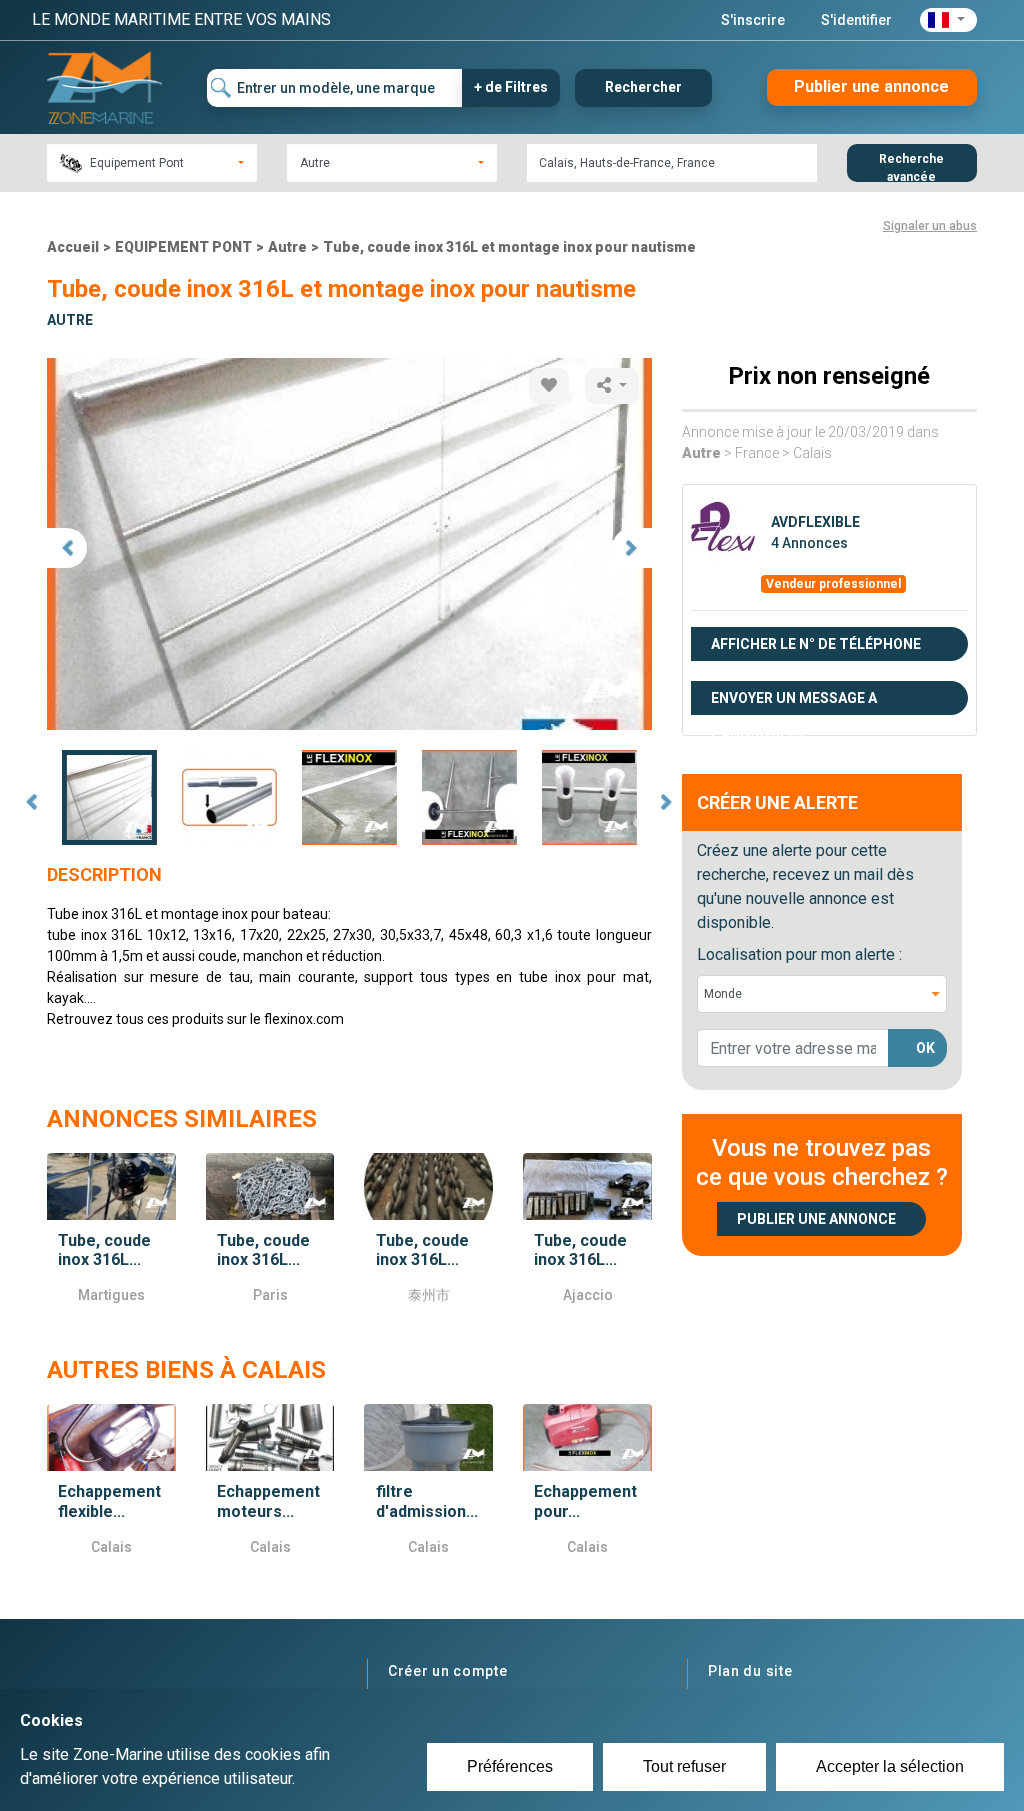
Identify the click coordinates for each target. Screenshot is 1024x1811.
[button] (948, 20)
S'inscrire (753, 20)
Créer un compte (448, 1671)
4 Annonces (809, 543)
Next (667, 802)
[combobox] (152, 163)
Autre (287, 247)
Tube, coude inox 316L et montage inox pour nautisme (509, 247)
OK (925, 1048)
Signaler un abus (930, 226)
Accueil (73, 247)
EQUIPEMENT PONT (183, 247)
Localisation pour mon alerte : (799, 954)
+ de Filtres (511, 87)
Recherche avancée (911, 167)
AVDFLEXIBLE (815, 522)
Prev (32, 802)
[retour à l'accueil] (104, 86)
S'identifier (856, 20)
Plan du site (750, 1671)
